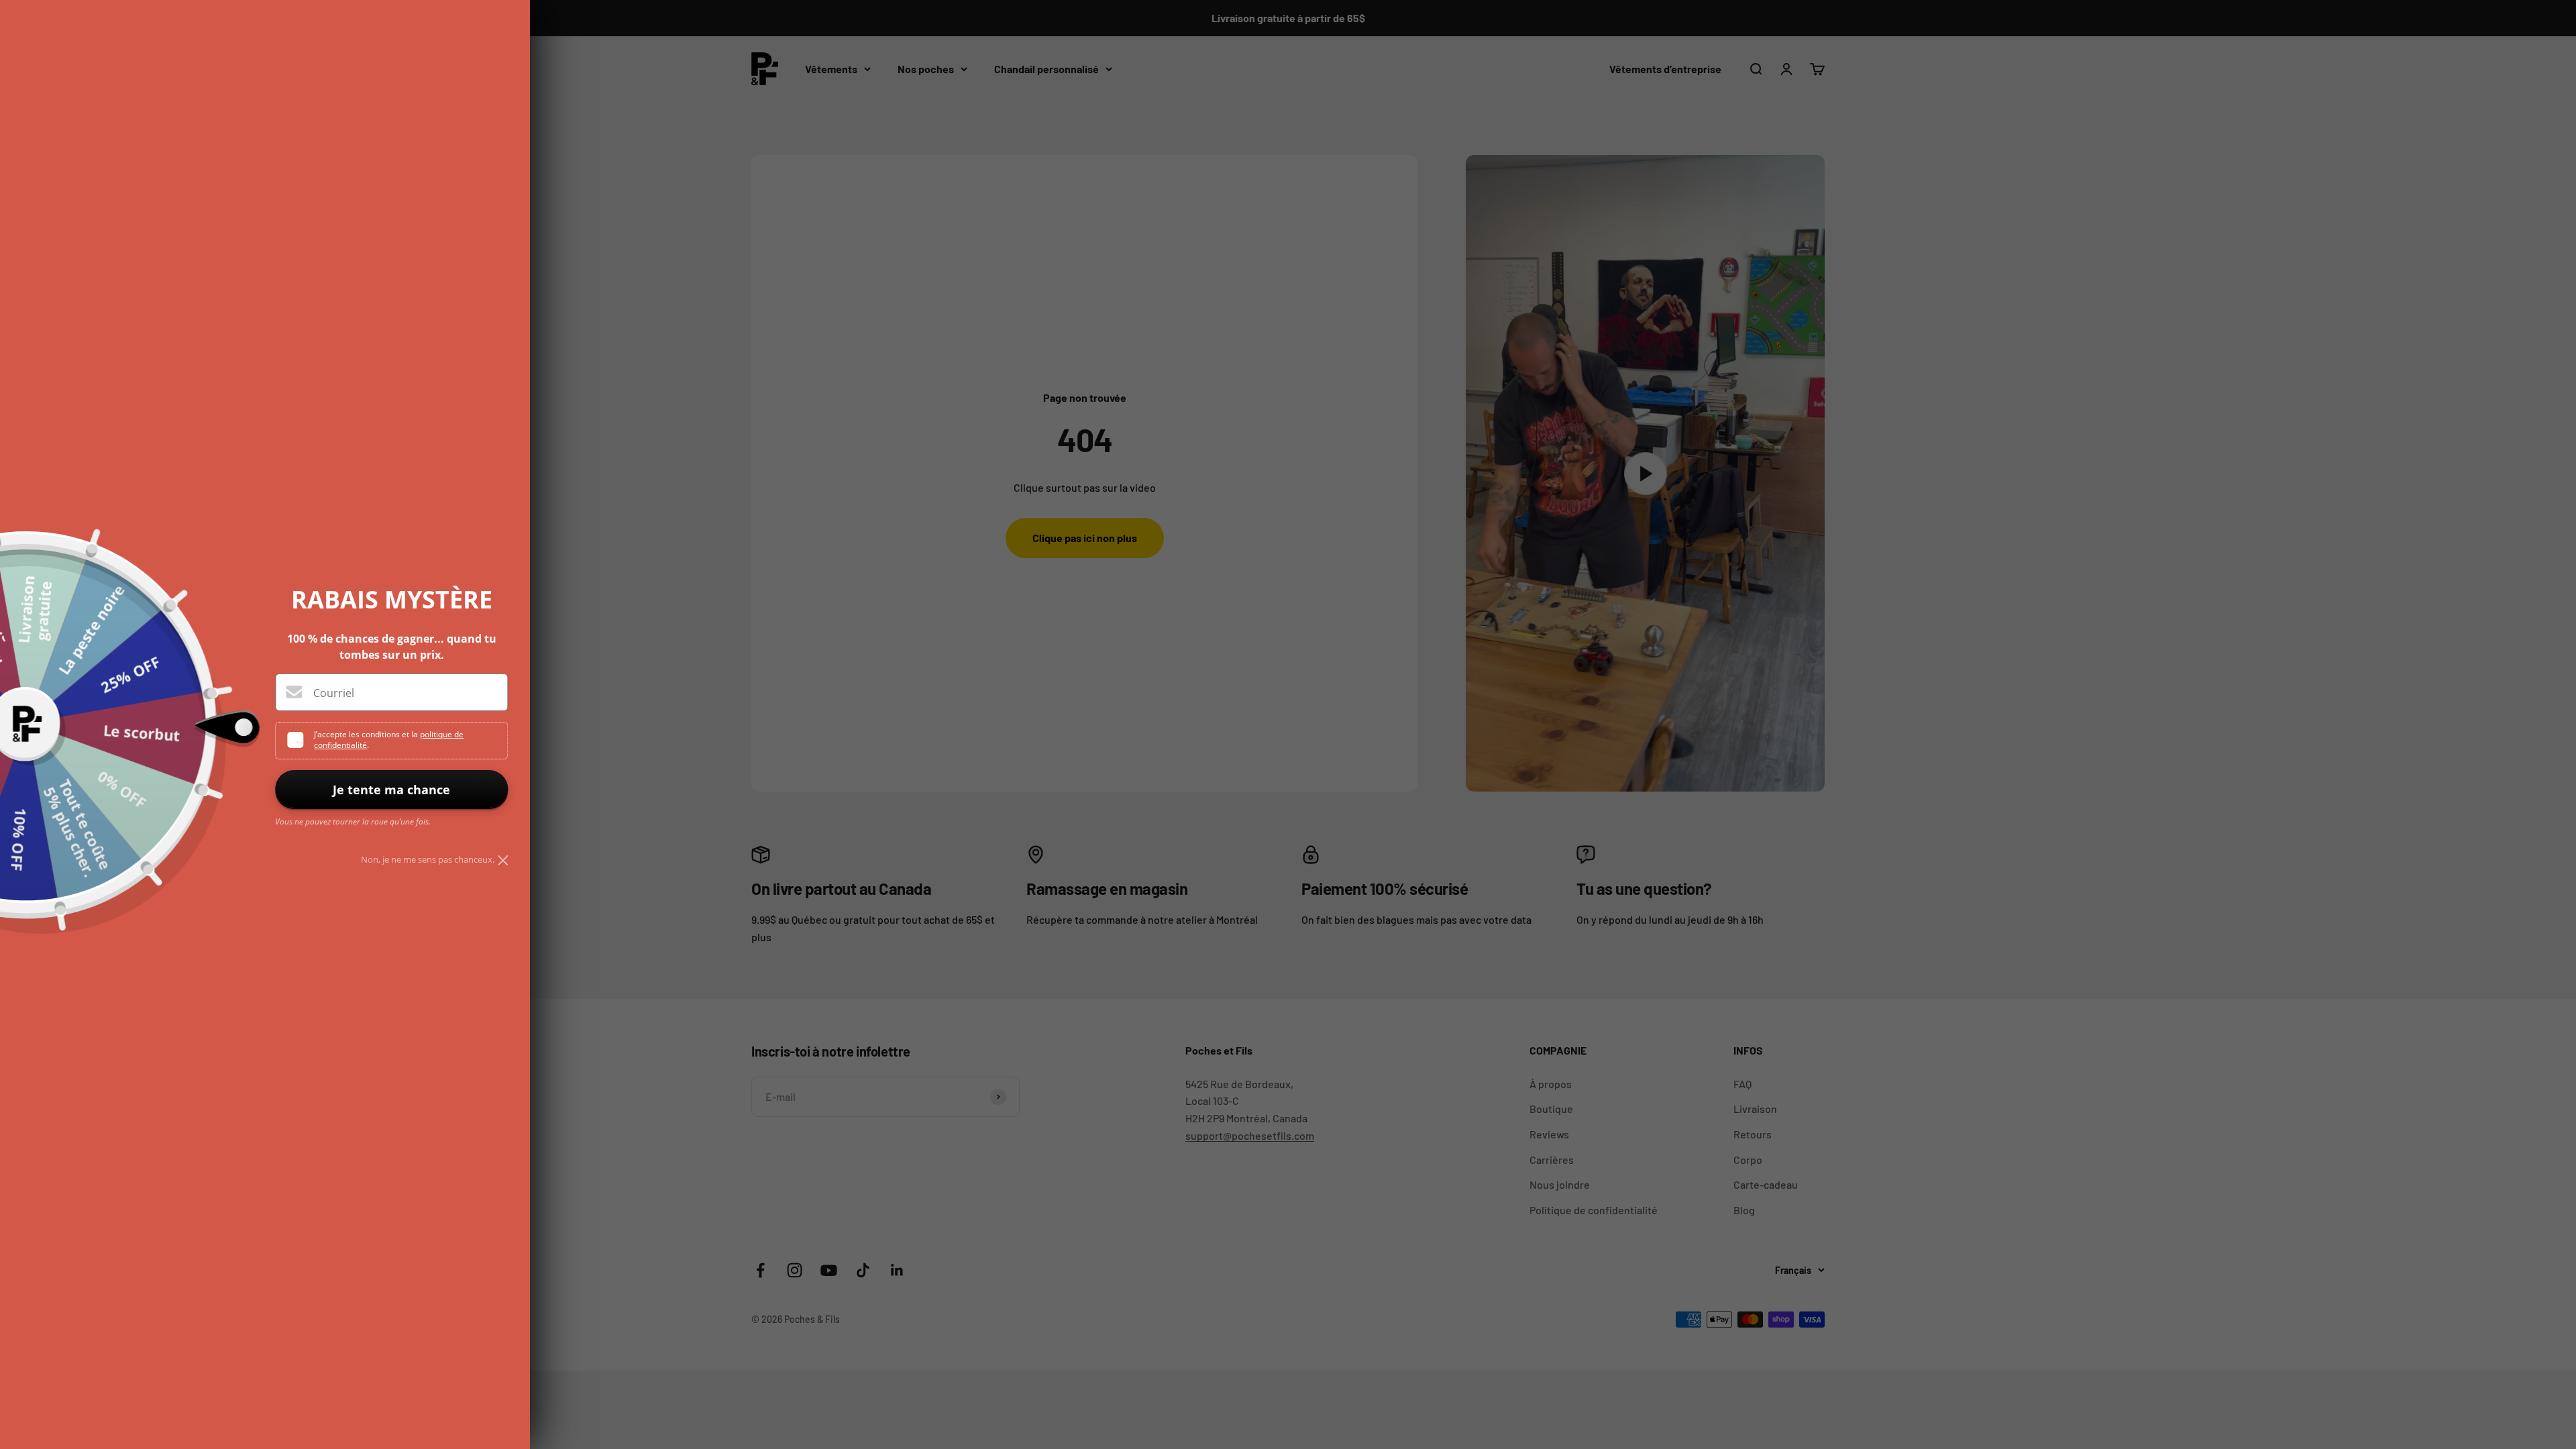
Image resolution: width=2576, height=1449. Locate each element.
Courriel (334, 693)
